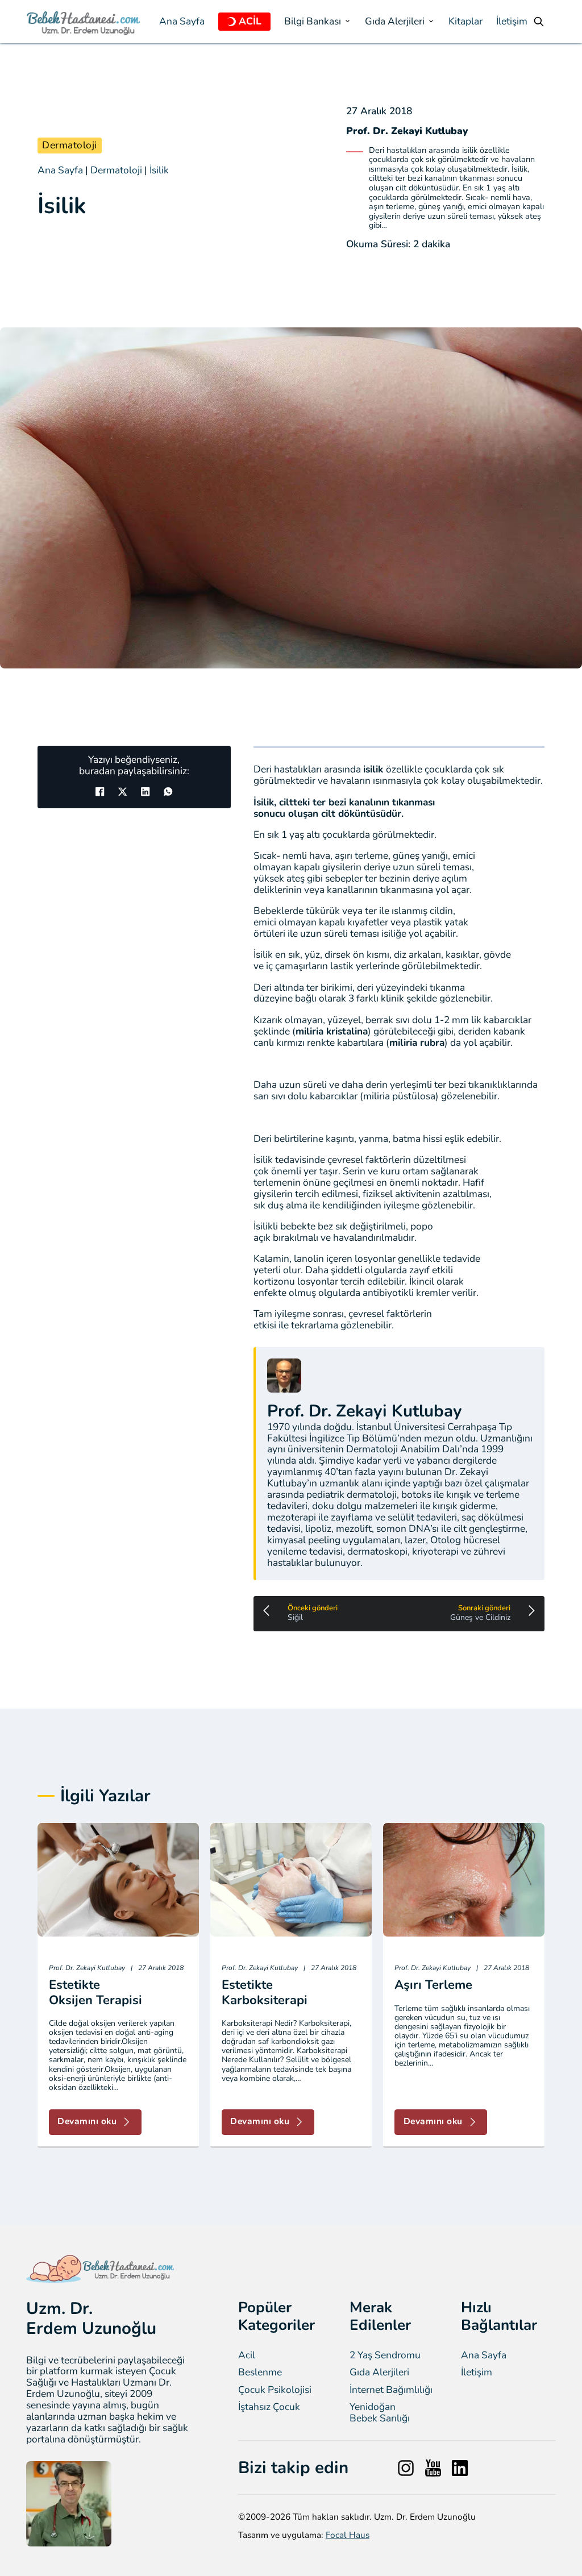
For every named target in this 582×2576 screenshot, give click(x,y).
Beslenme (260, 2373)
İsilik (159, 170)
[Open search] (539, 22)
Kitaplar (465, 22)
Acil (247, 2355)
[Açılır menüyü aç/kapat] (232, 22)
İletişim (512, 22)
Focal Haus (348, 2535)
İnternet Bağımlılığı (391, 2390)
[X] (123, 791)
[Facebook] (100, 791)
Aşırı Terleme (433, 1985)
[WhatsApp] (168, 791)
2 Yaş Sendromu (385, 2355)
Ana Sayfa (182, 22)
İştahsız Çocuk (269, 2407)
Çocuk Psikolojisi (275, 2390)
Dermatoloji (70, 145)
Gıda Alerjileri (379, 2373)
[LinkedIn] (145, 791)
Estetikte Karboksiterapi (265, 1992)
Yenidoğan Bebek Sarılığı (380, 2413)
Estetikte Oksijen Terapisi (95, 1992)
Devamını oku (87, 2121)
